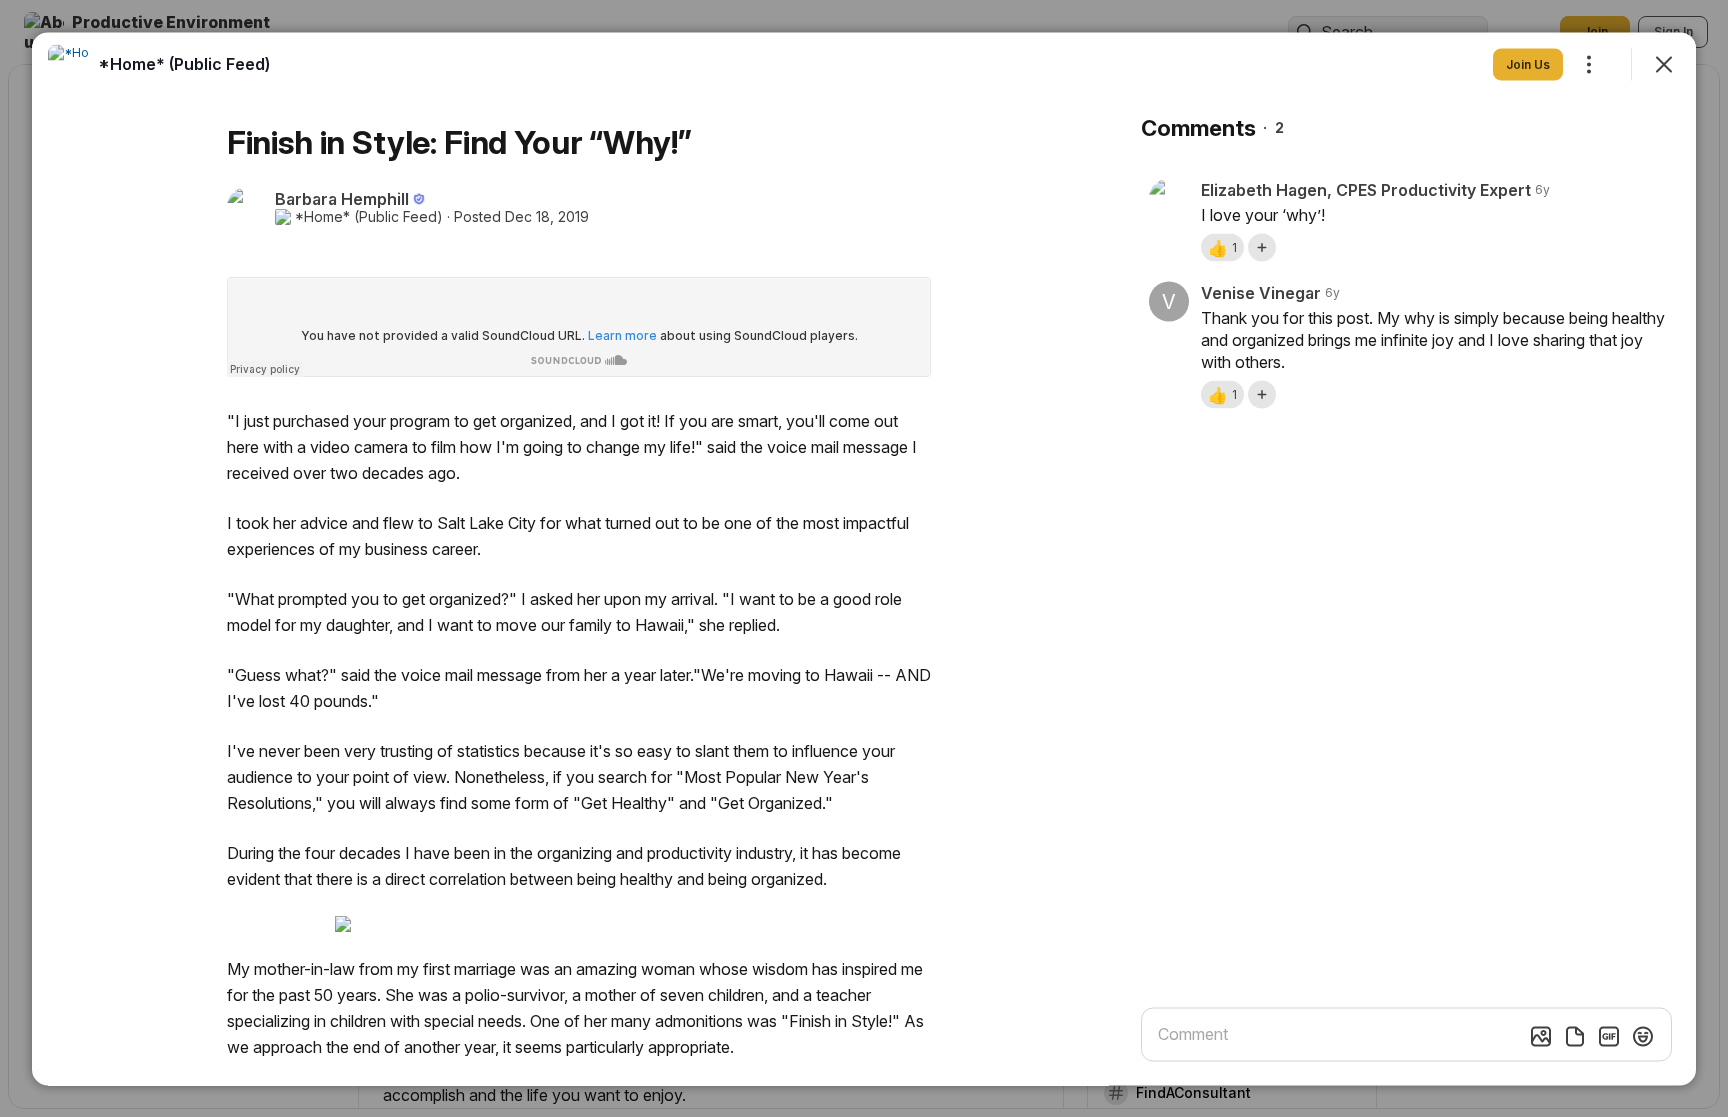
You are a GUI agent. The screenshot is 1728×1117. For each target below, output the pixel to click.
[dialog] (864, 558)
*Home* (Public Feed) (369, 216)
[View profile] (68, 64)
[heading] (184, 63)
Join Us (1528, 63)
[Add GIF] (1609, 1036)
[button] (1222, 247)
